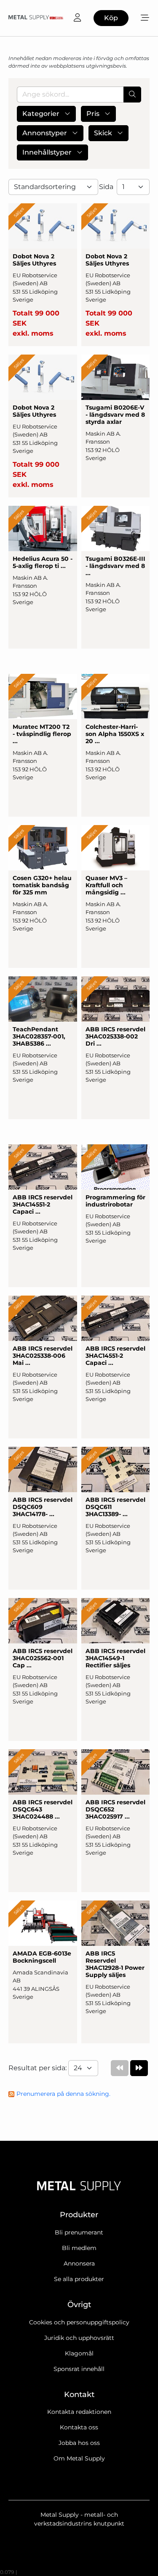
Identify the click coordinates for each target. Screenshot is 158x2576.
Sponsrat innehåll (79, 2369)
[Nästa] (139, 2068)
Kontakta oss (79, 2427)
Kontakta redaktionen (79, 2412)
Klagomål (79, 2353)
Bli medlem (79, 2248)
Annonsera (79, 2263)
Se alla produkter (79, 2279)
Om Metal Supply (79, 2458)
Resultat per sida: (38, 2068)
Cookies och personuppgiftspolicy (79, 2322)
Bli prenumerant (79, 2232)
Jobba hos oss (79, 2443)
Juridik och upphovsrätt (79, 2338)
